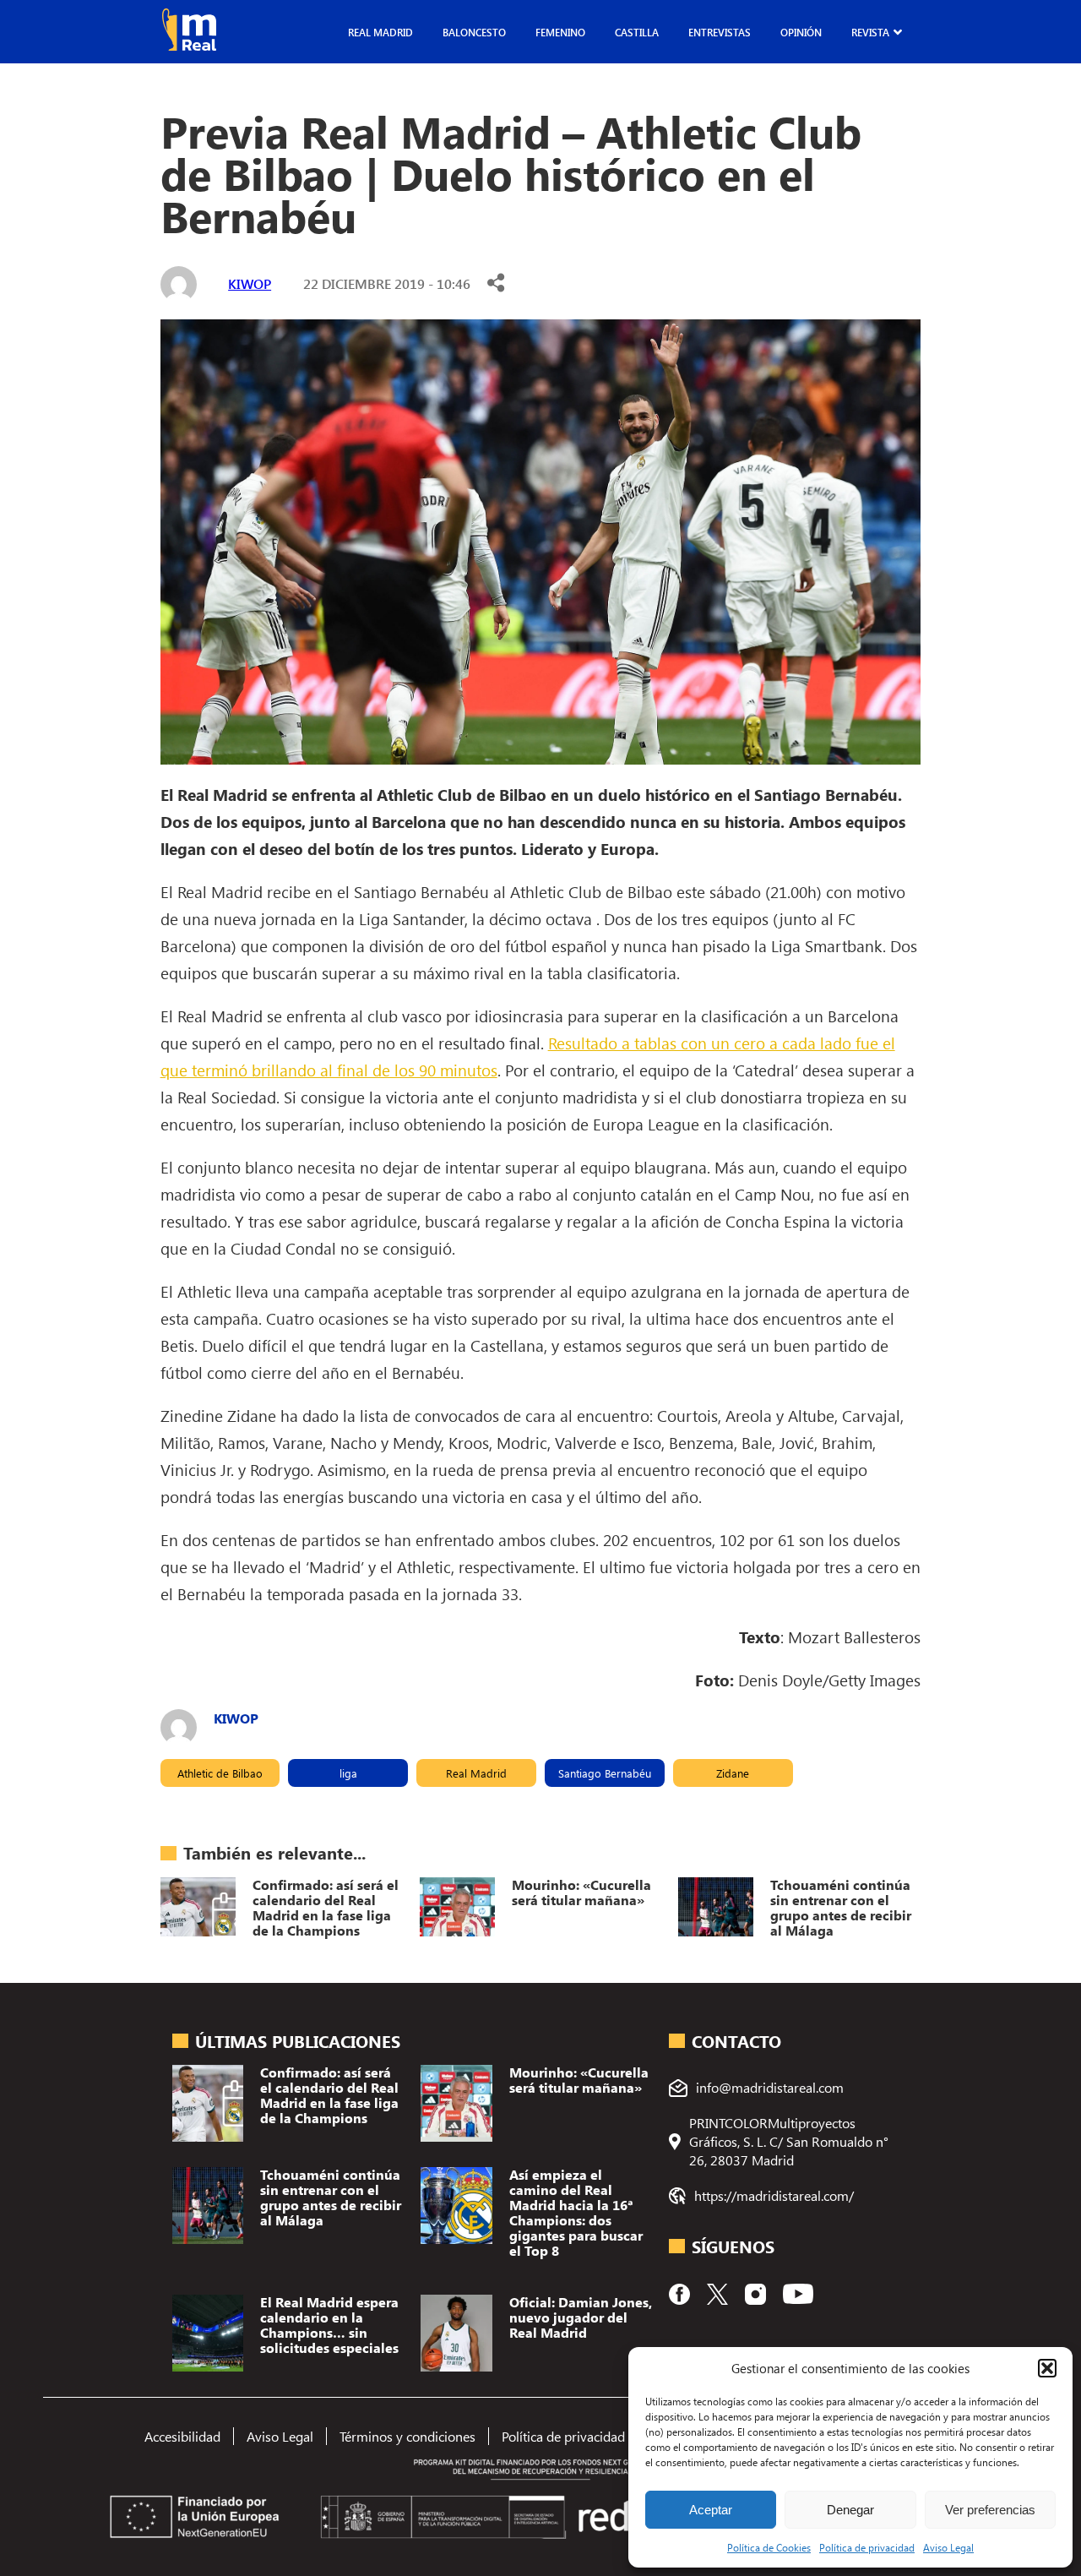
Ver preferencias (990, 2510)
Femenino (560, 32)
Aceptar (711, 2510)
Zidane (733, 1773)
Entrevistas (720, 32)
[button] (1047, 2368)
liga (348, 1773)
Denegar (850, 2510)
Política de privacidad (867, 2547)
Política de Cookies (769, 2547)
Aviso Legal (948, 2547)
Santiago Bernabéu (605, 1773)
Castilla (637, 32)
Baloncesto (474, 32)
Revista (870, 32)
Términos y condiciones (407, 2436)
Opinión (801, 32)
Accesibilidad (182, 2436)
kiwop (250, 283)
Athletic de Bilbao (220, 1773)
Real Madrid (380, 32)
